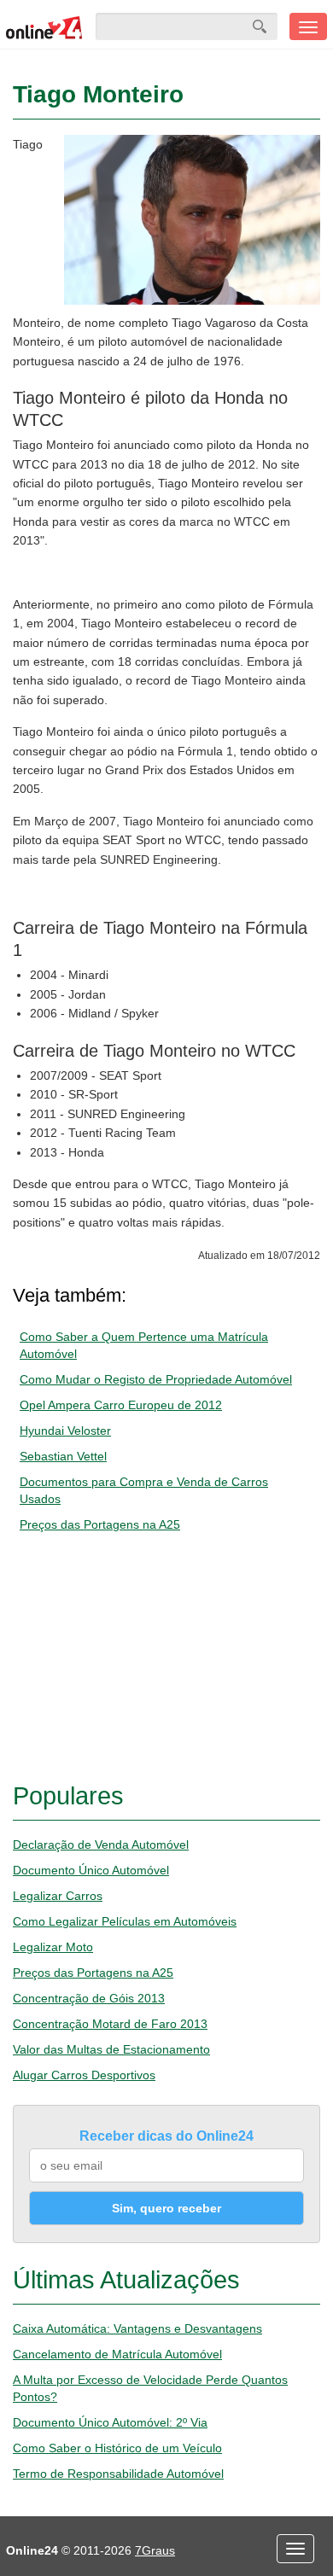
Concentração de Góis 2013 (89, 1998)
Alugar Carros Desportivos (84, 2075)
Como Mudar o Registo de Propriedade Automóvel (156, 1379)
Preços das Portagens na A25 (100, 1524)
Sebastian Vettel (63, 1456)
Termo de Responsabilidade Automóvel (118, 2474)
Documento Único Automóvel (91, 1870)
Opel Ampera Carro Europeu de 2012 (121, 1405)
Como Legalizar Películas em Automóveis (125, 1921)
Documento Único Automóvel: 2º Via (110, 2422)
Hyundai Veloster (65, 1431)
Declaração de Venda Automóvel (101, 1845)
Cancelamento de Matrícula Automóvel (117, 2354)
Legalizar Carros (58, 1896)
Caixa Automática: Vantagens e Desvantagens (137, 2328)
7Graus (155, 2550)
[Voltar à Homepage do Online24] (44, 26)
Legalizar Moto (53, 1947)
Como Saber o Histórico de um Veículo (117, 2448)
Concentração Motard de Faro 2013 (110, 2024)
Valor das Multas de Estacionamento (111, 2049)
